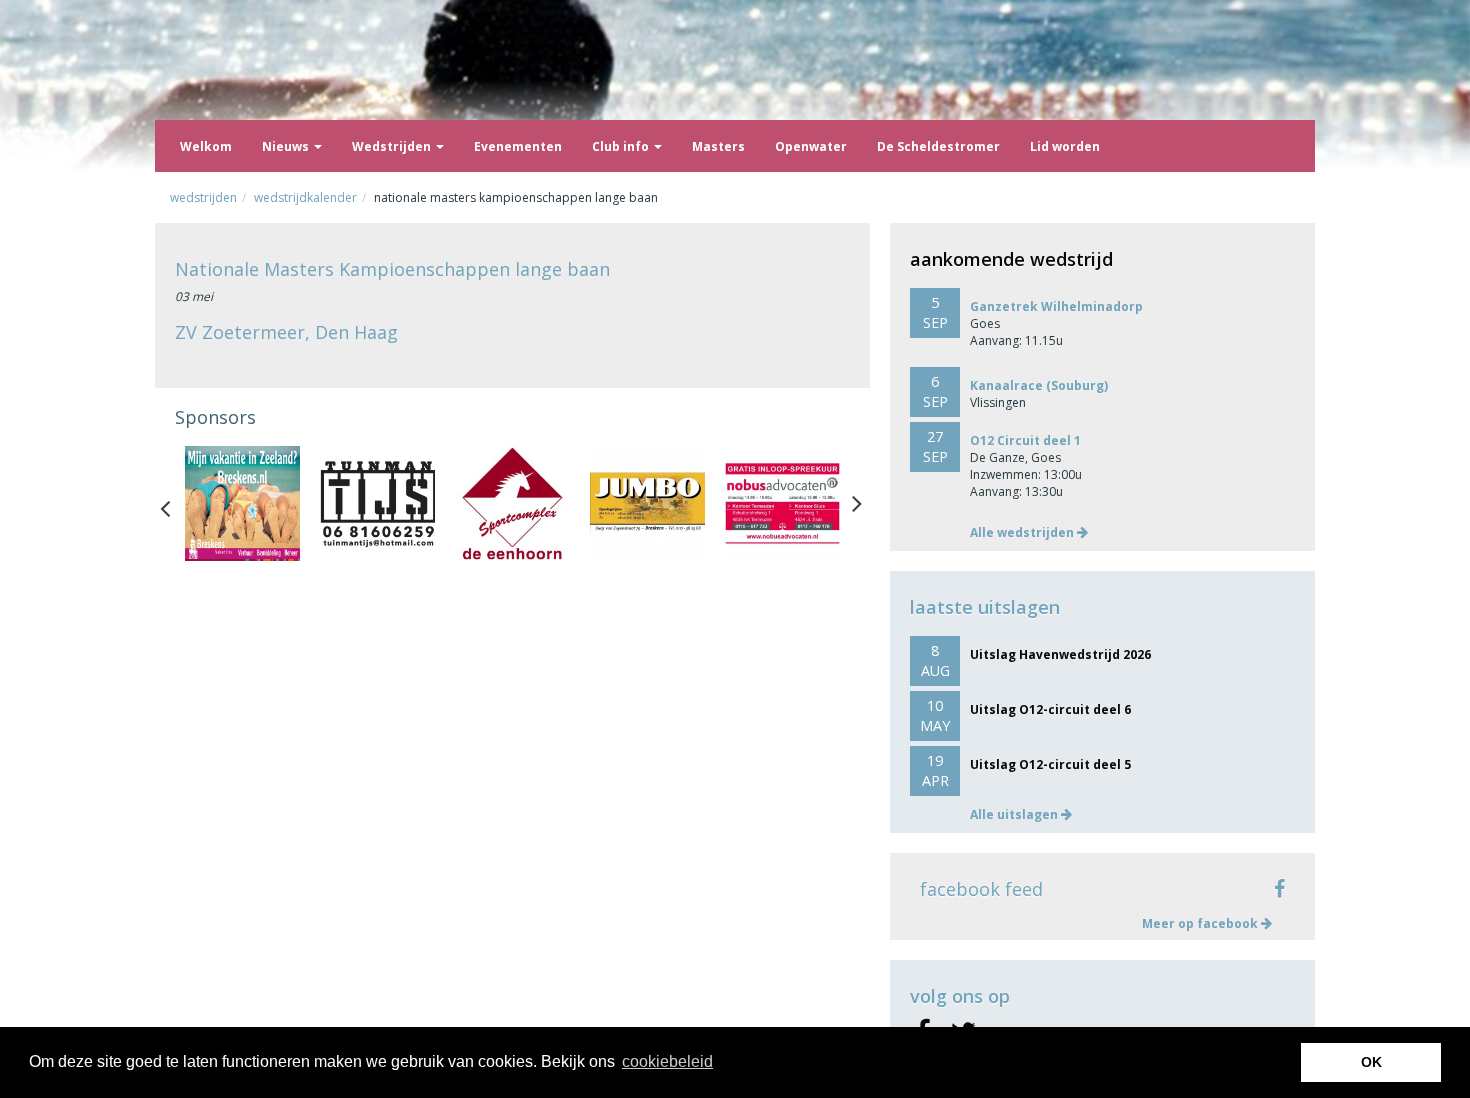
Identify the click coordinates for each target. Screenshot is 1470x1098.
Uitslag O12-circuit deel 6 (1050, 709)
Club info (622, 146)
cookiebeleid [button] (667, 1061)
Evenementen (518, 146)
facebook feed (981, 889)
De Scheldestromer (938, 146)
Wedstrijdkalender (305, 197)
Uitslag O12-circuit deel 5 (1050, 764)
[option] (242, 503)
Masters (718, 146)
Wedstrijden (393, 146)
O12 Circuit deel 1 (1025, 440)
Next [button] (857, 504)
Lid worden (1065, 146)
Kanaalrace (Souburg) (1039, 385)
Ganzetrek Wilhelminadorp (1056, 306)
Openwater (811, 146)
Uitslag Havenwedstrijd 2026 (1060, 654)
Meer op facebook (1201, 923)
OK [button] (1371, 1062)
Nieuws (287, 146)
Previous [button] (175, 504)
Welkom (206, 146)
